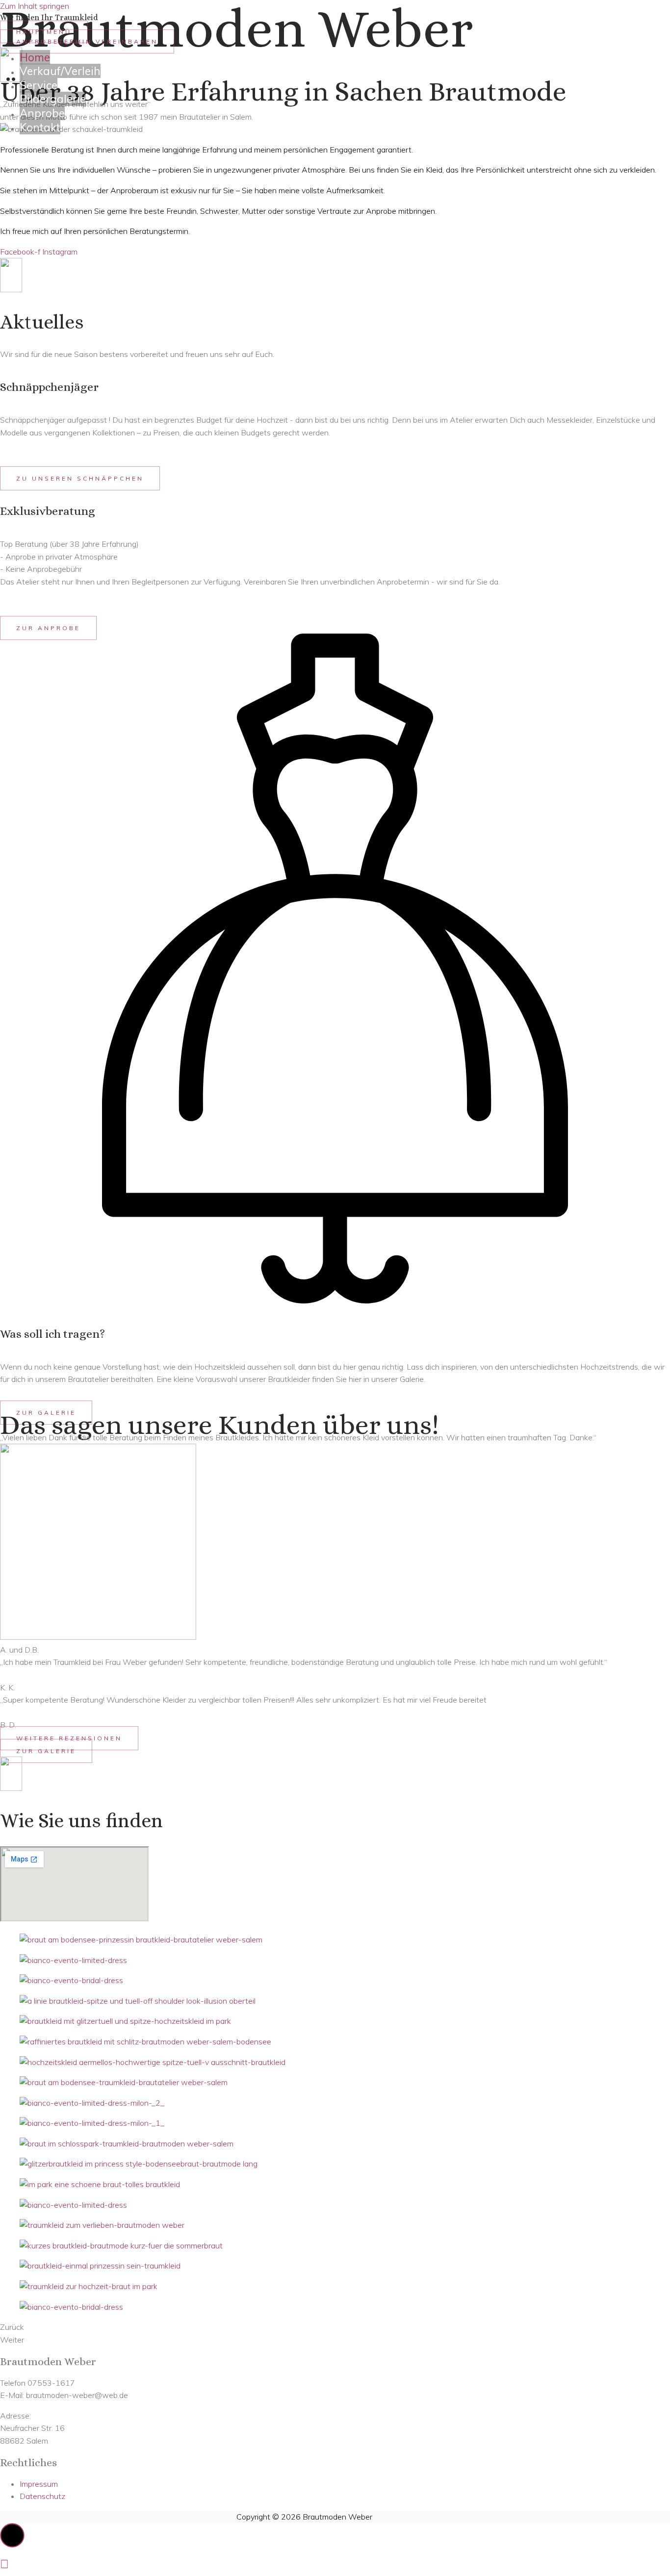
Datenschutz (42, 2496)
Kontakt (40, 127)
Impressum (39, 2484)
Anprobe (42, 113)
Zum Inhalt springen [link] (35, 6)
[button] (80, 478)
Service (39, 85)
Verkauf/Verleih (60, 71)
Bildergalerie (53, 99)
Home (35, 57)
